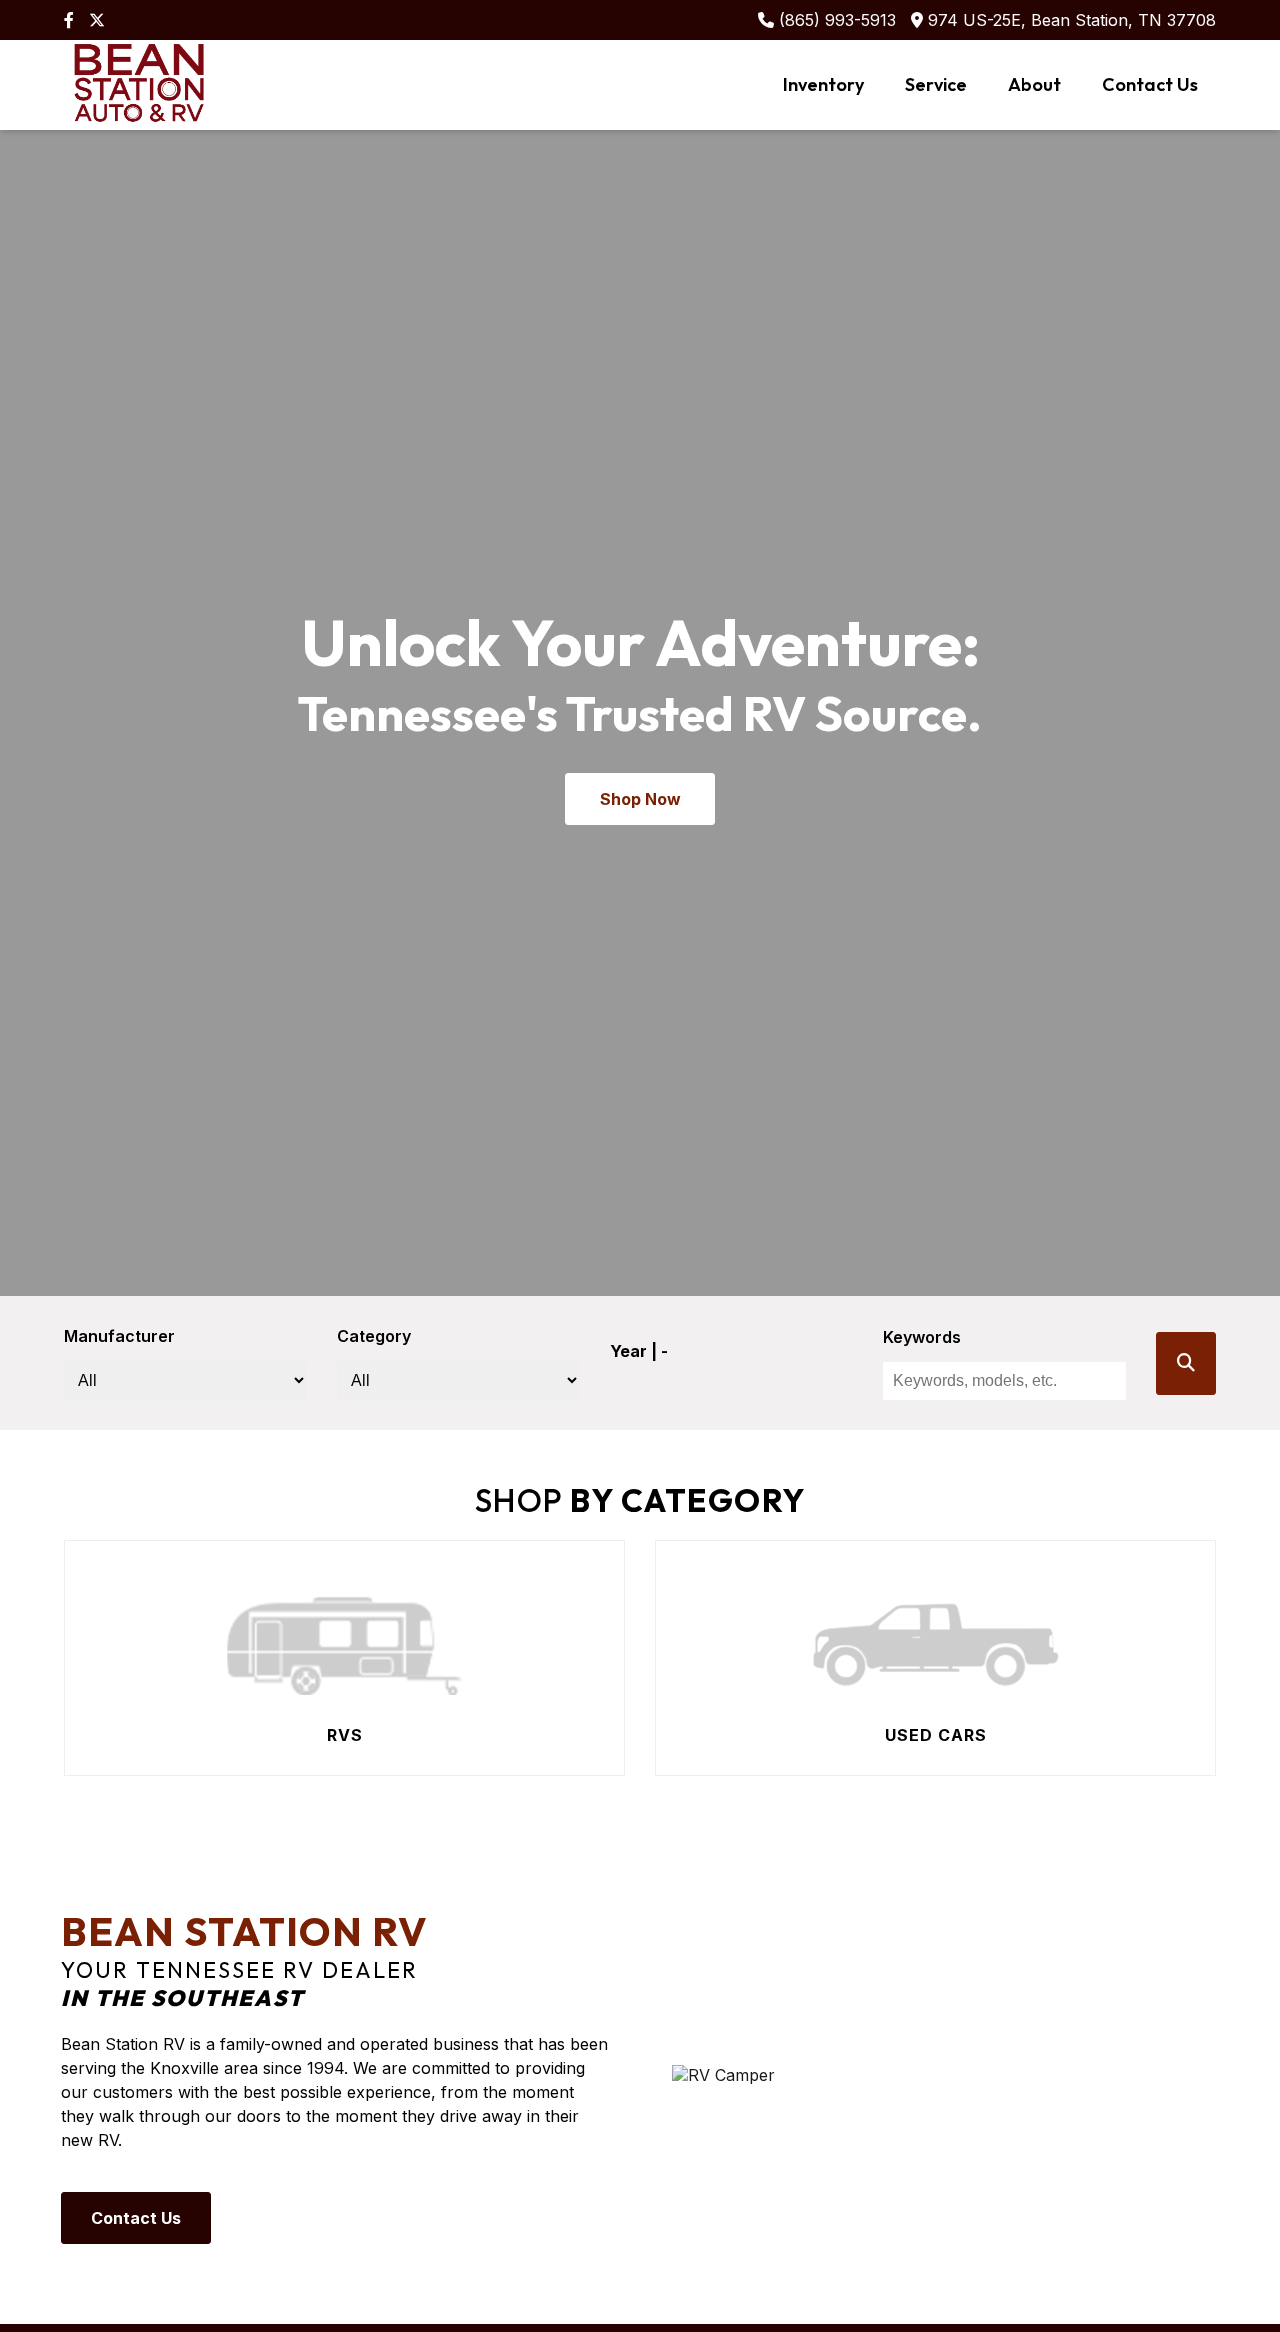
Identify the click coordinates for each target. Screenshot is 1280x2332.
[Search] (1186, 1363)
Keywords (922, 1337)
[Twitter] (97, 20)
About (1034, 84)
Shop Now (640, 799)
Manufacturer (119, 1336)
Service (936, 84)
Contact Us (1150, 84)
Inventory (823, 84)
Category (374, 1336)
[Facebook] (69, 20)
